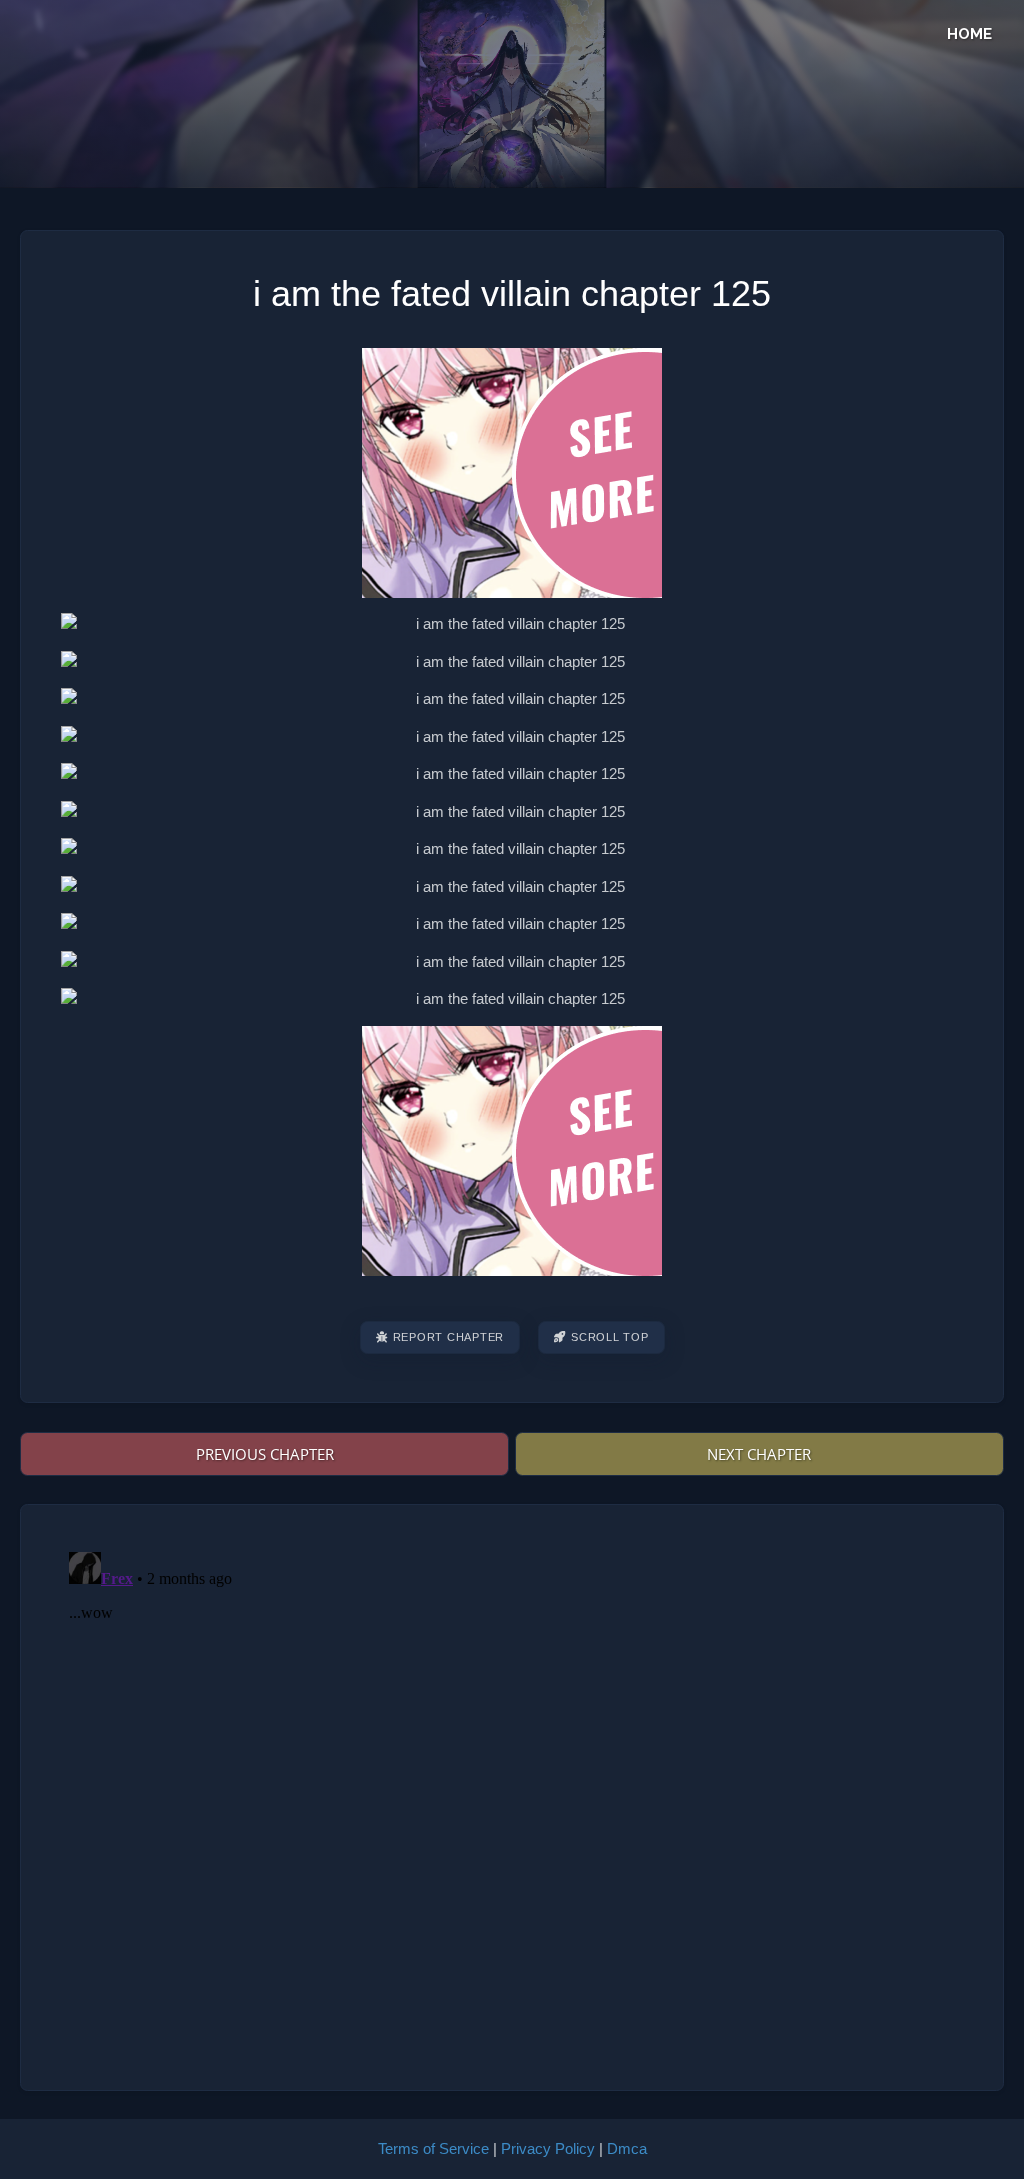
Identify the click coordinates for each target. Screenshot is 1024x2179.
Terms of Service (433, 2148)
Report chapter (449, 1337)
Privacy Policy (548, 2148)
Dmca (627, 2148)
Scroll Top (610, 1337)
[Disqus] (512, 1794)
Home (969, 34)
